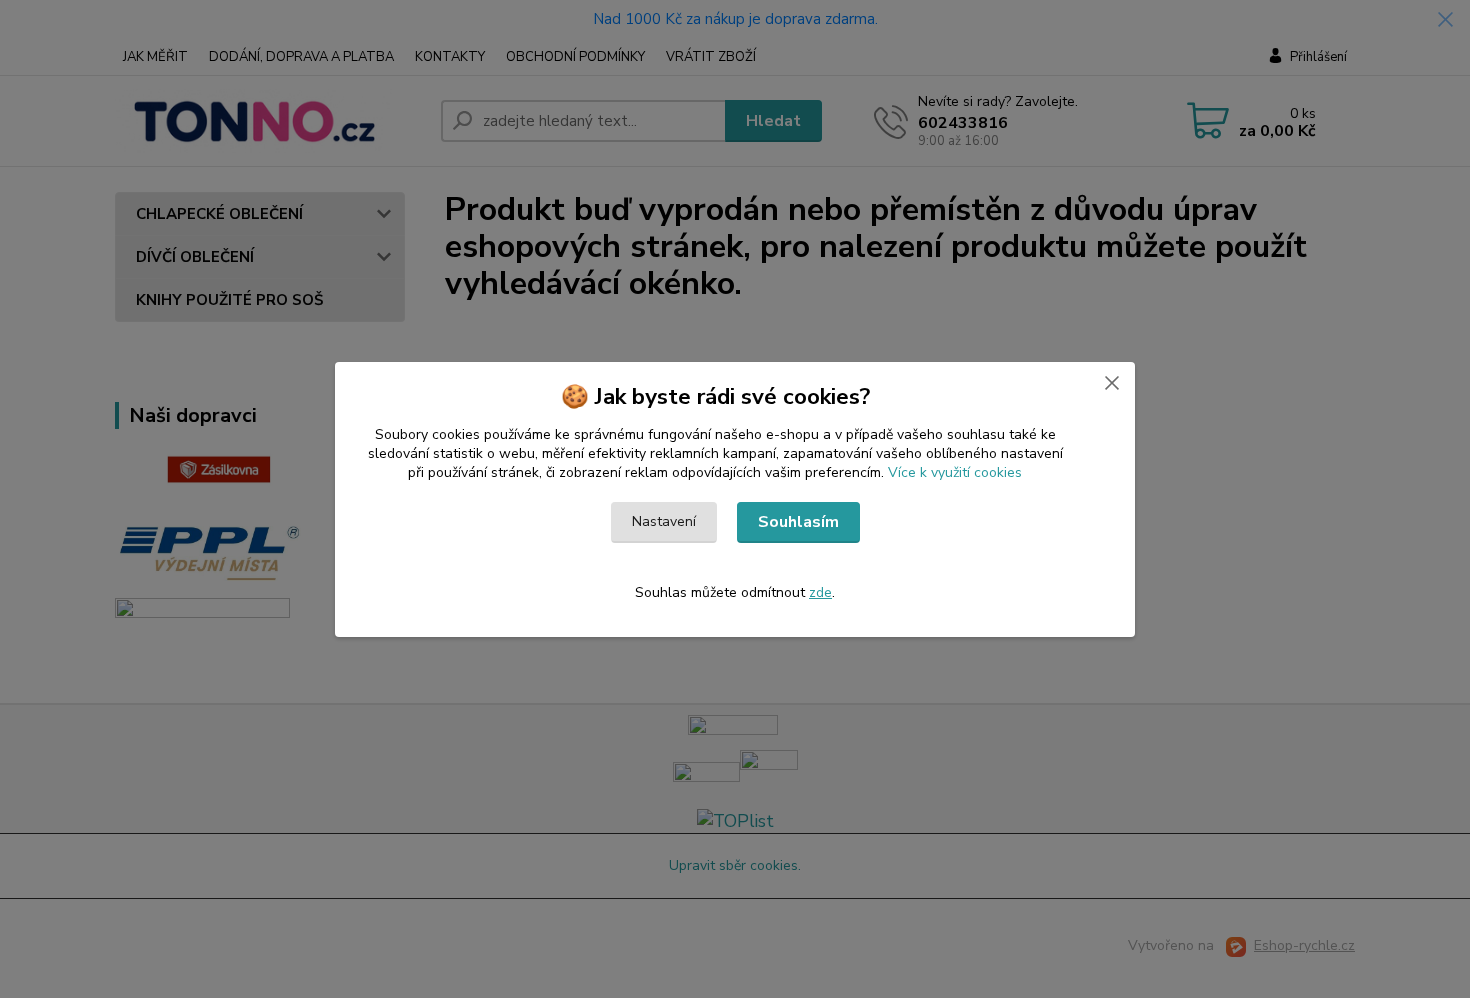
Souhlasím (798, 522)
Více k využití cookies (955, 472)
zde (820, 592)
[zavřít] (1112, 382)
